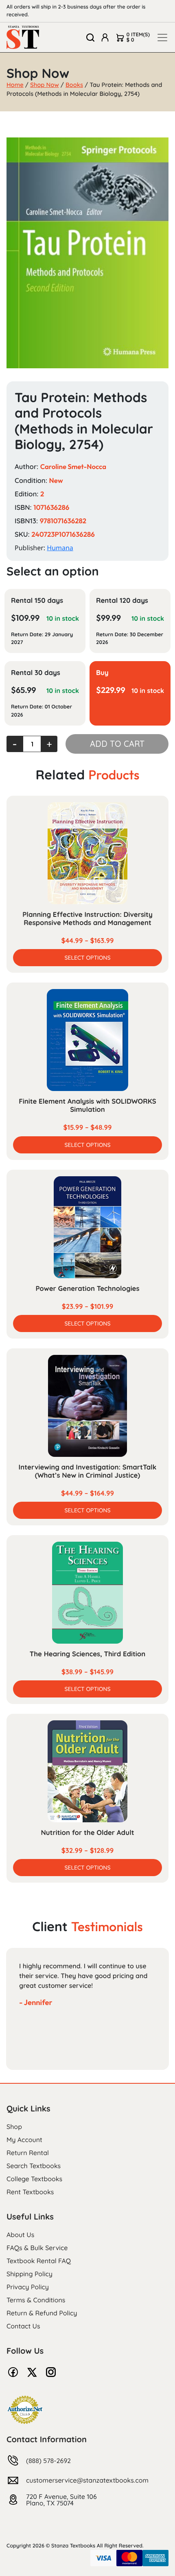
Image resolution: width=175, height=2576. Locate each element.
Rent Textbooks (30, 2192)
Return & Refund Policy (42, 2313)
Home (15, 85)
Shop (14, 2127)
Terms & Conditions (36, 2300)
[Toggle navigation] (162, 38)
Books (74, 85)
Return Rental (28, 2153)
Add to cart (117, 744)
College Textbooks (34, 2179)
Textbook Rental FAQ (39, 2261)
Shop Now (45, 85)
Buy (102, 673)
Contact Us (23, 2326)
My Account (24, 2140)
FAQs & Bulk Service (37, 2248)
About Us (20, 2235)
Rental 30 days (36, 673)
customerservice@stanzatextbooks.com (87, 2480)
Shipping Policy (30, 2274)
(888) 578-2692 (48, 2461)
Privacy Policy (28, 2287)
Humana (60, 548)
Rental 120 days (122, 601)
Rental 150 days (37, 601)
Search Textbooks (34, 2166)
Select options (87, 958)
